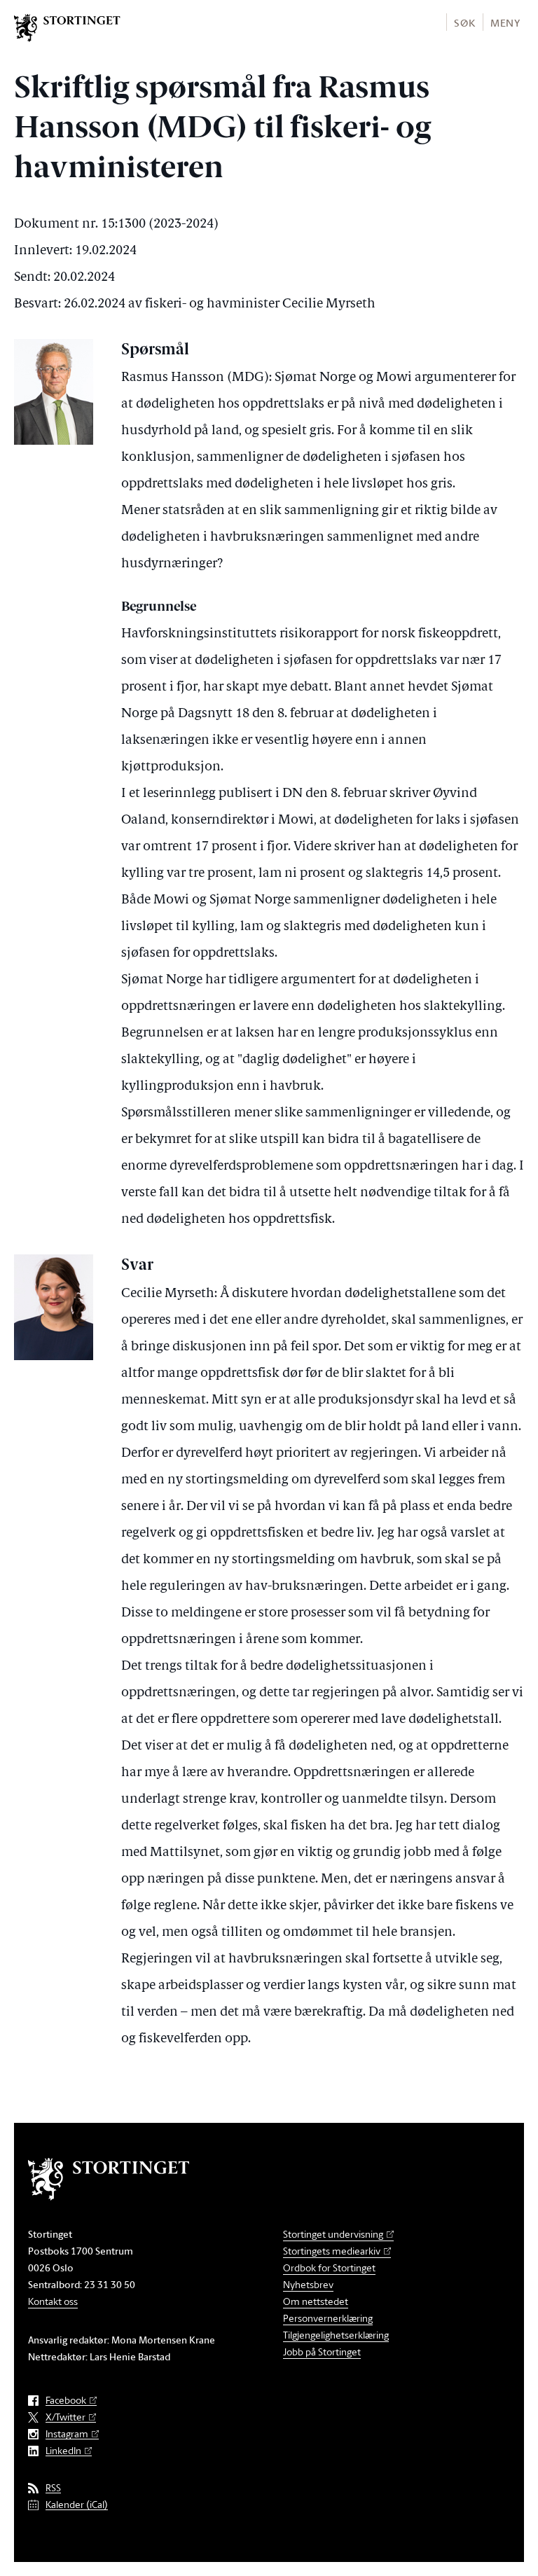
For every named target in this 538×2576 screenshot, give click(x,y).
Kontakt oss (53, 2301)
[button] (464, 22)
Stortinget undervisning (333, 2234)
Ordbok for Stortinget (329, 2267)
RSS (53, 2488)
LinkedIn (63, 2451)
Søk (464, 23)
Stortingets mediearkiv (332, 2251)
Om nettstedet (316, 2301)
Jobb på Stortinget (322, 2352)
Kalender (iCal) (77, 2505)
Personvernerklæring (328, 2318)
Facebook (66, 2401)
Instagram (67, 2434)
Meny (505, 23)
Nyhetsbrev (308, 2284)
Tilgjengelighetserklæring (336, 2335)
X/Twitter (65, 2417)
